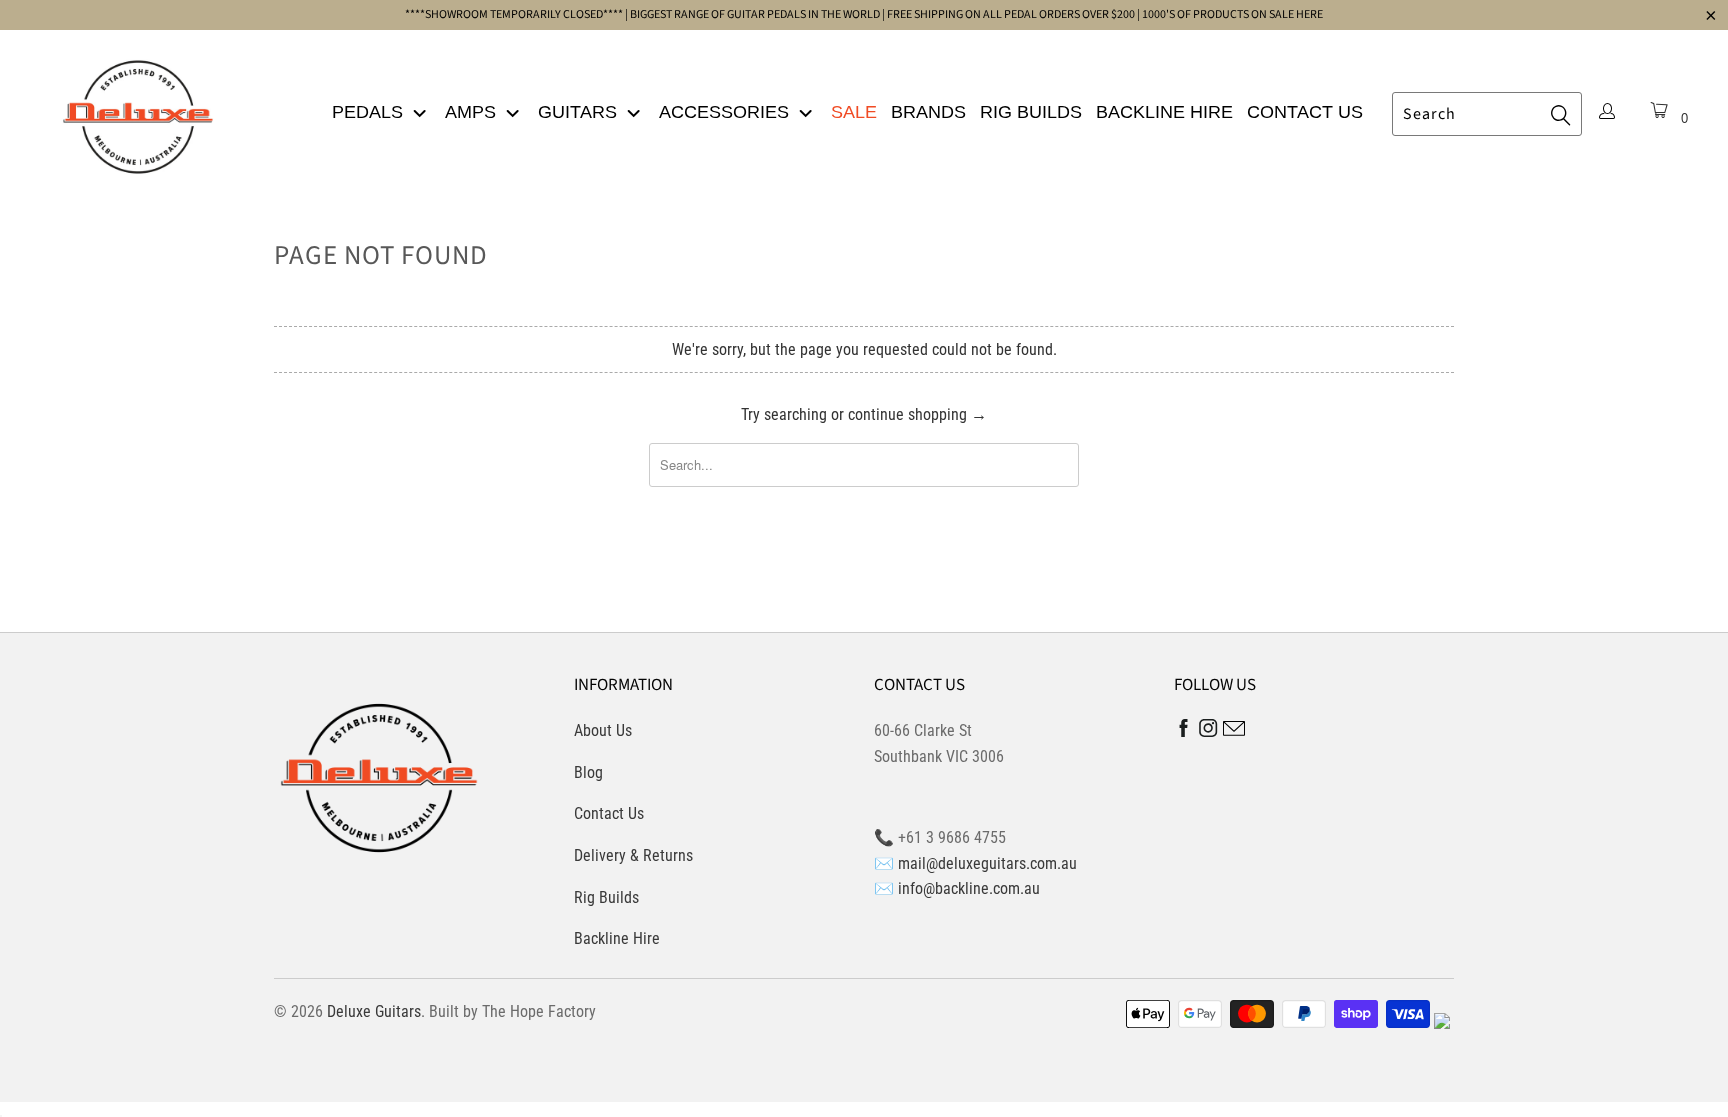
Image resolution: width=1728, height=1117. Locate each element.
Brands (928, 112)
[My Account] (1607, 113)
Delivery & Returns (633, 855)
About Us (603, 730)
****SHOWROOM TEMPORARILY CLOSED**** (514, 14)
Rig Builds (1031, 112)
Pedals (370, 112)
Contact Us (1305, 112)
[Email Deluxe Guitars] (1234, 731)
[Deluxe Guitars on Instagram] (1208, 731)
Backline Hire (1164, 112)
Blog (588, 772)
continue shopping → (917, 414)
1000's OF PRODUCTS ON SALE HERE (1232, 14)
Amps (473, 112)
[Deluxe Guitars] (138, 111)
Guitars (580, 112)
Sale (854, 112)
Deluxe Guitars (374, 1011)
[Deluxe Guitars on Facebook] (1184, 732)
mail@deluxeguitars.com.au (987, 863)
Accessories (726, 112)
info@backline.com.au (969, 888)
